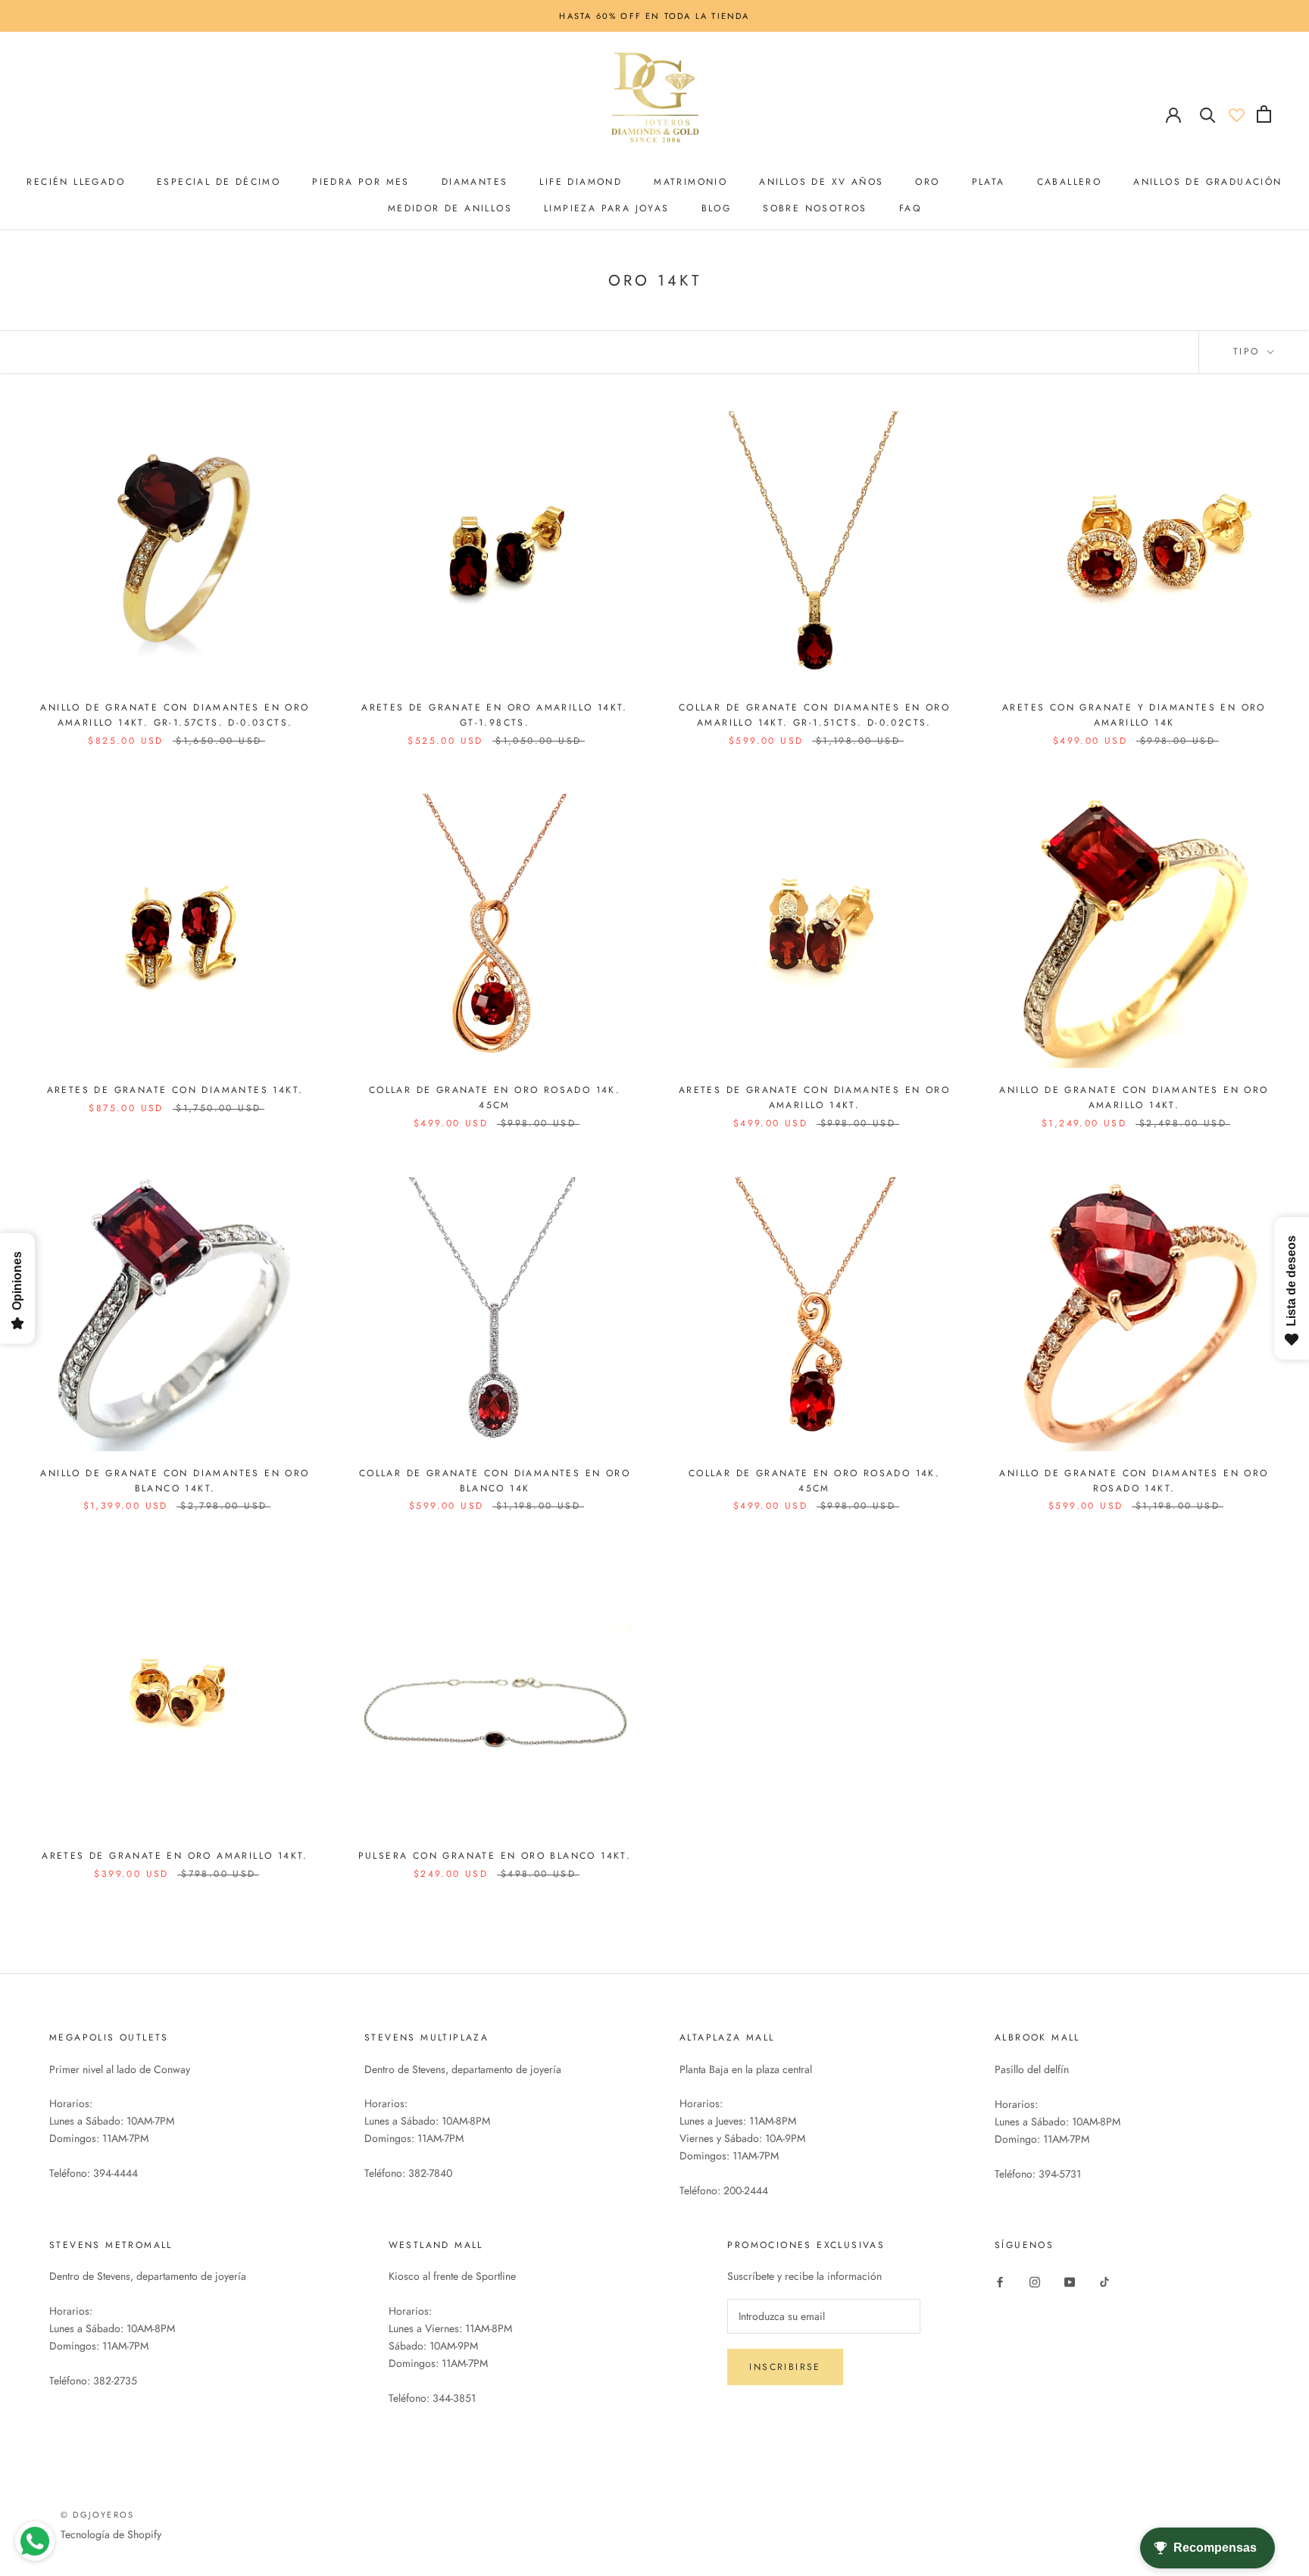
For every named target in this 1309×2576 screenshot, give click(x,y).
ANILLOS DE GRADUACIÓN (1207, 182)
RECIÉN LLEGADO (76, 182)
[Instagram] (1035, 2281)
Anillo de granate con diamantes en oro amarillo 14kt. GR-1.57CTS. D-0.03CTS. (175, 715)
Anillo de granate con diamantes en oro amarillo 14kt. (1134, 1098)
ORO (927, 182)
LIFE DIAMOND (581, 182)
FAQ (910, 208)
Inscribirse (785, 2367)
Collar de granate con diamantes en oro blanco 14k (495, 1481)
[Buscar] (1208, 114)
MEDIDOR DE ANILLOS (450, 208)
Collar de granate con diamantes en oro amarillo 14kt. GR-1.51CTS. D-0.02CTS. (814, 715)
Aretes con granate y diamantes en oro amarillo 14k (1134, 715)
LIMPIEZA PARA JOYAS (607, 208)
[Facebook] (1000, 2281)
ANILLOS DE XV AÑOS (821, 182)
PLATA (989, 182)
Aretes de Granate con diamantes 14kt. (175, 1090)
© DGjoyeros (97, 2515)
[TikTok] (1104, 2281)
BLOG (717, 208)
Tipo (1249, 351)
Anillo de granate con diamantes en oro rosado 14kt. (1134, 1481)
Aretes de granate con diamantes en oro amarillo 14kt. (814, 1098)
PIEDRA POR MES (361, 182)
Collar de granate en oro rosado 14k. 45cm (495, 1098)
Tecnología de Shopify (111, 2534)
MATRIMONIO (690, 182)
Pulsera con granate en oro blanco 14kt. (495, 1856)
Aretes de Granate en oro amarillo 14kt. (175, 1856)
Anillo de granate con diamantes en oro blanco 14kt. (175, 1481)
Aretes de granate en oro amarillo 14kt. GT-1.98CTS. (495, 715)
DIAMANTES (475, 182)
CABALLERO (1070, 182)
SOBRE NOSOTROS (815, 208)
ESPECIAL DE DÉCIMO (219, 182)
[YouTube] (1070, 2281)
